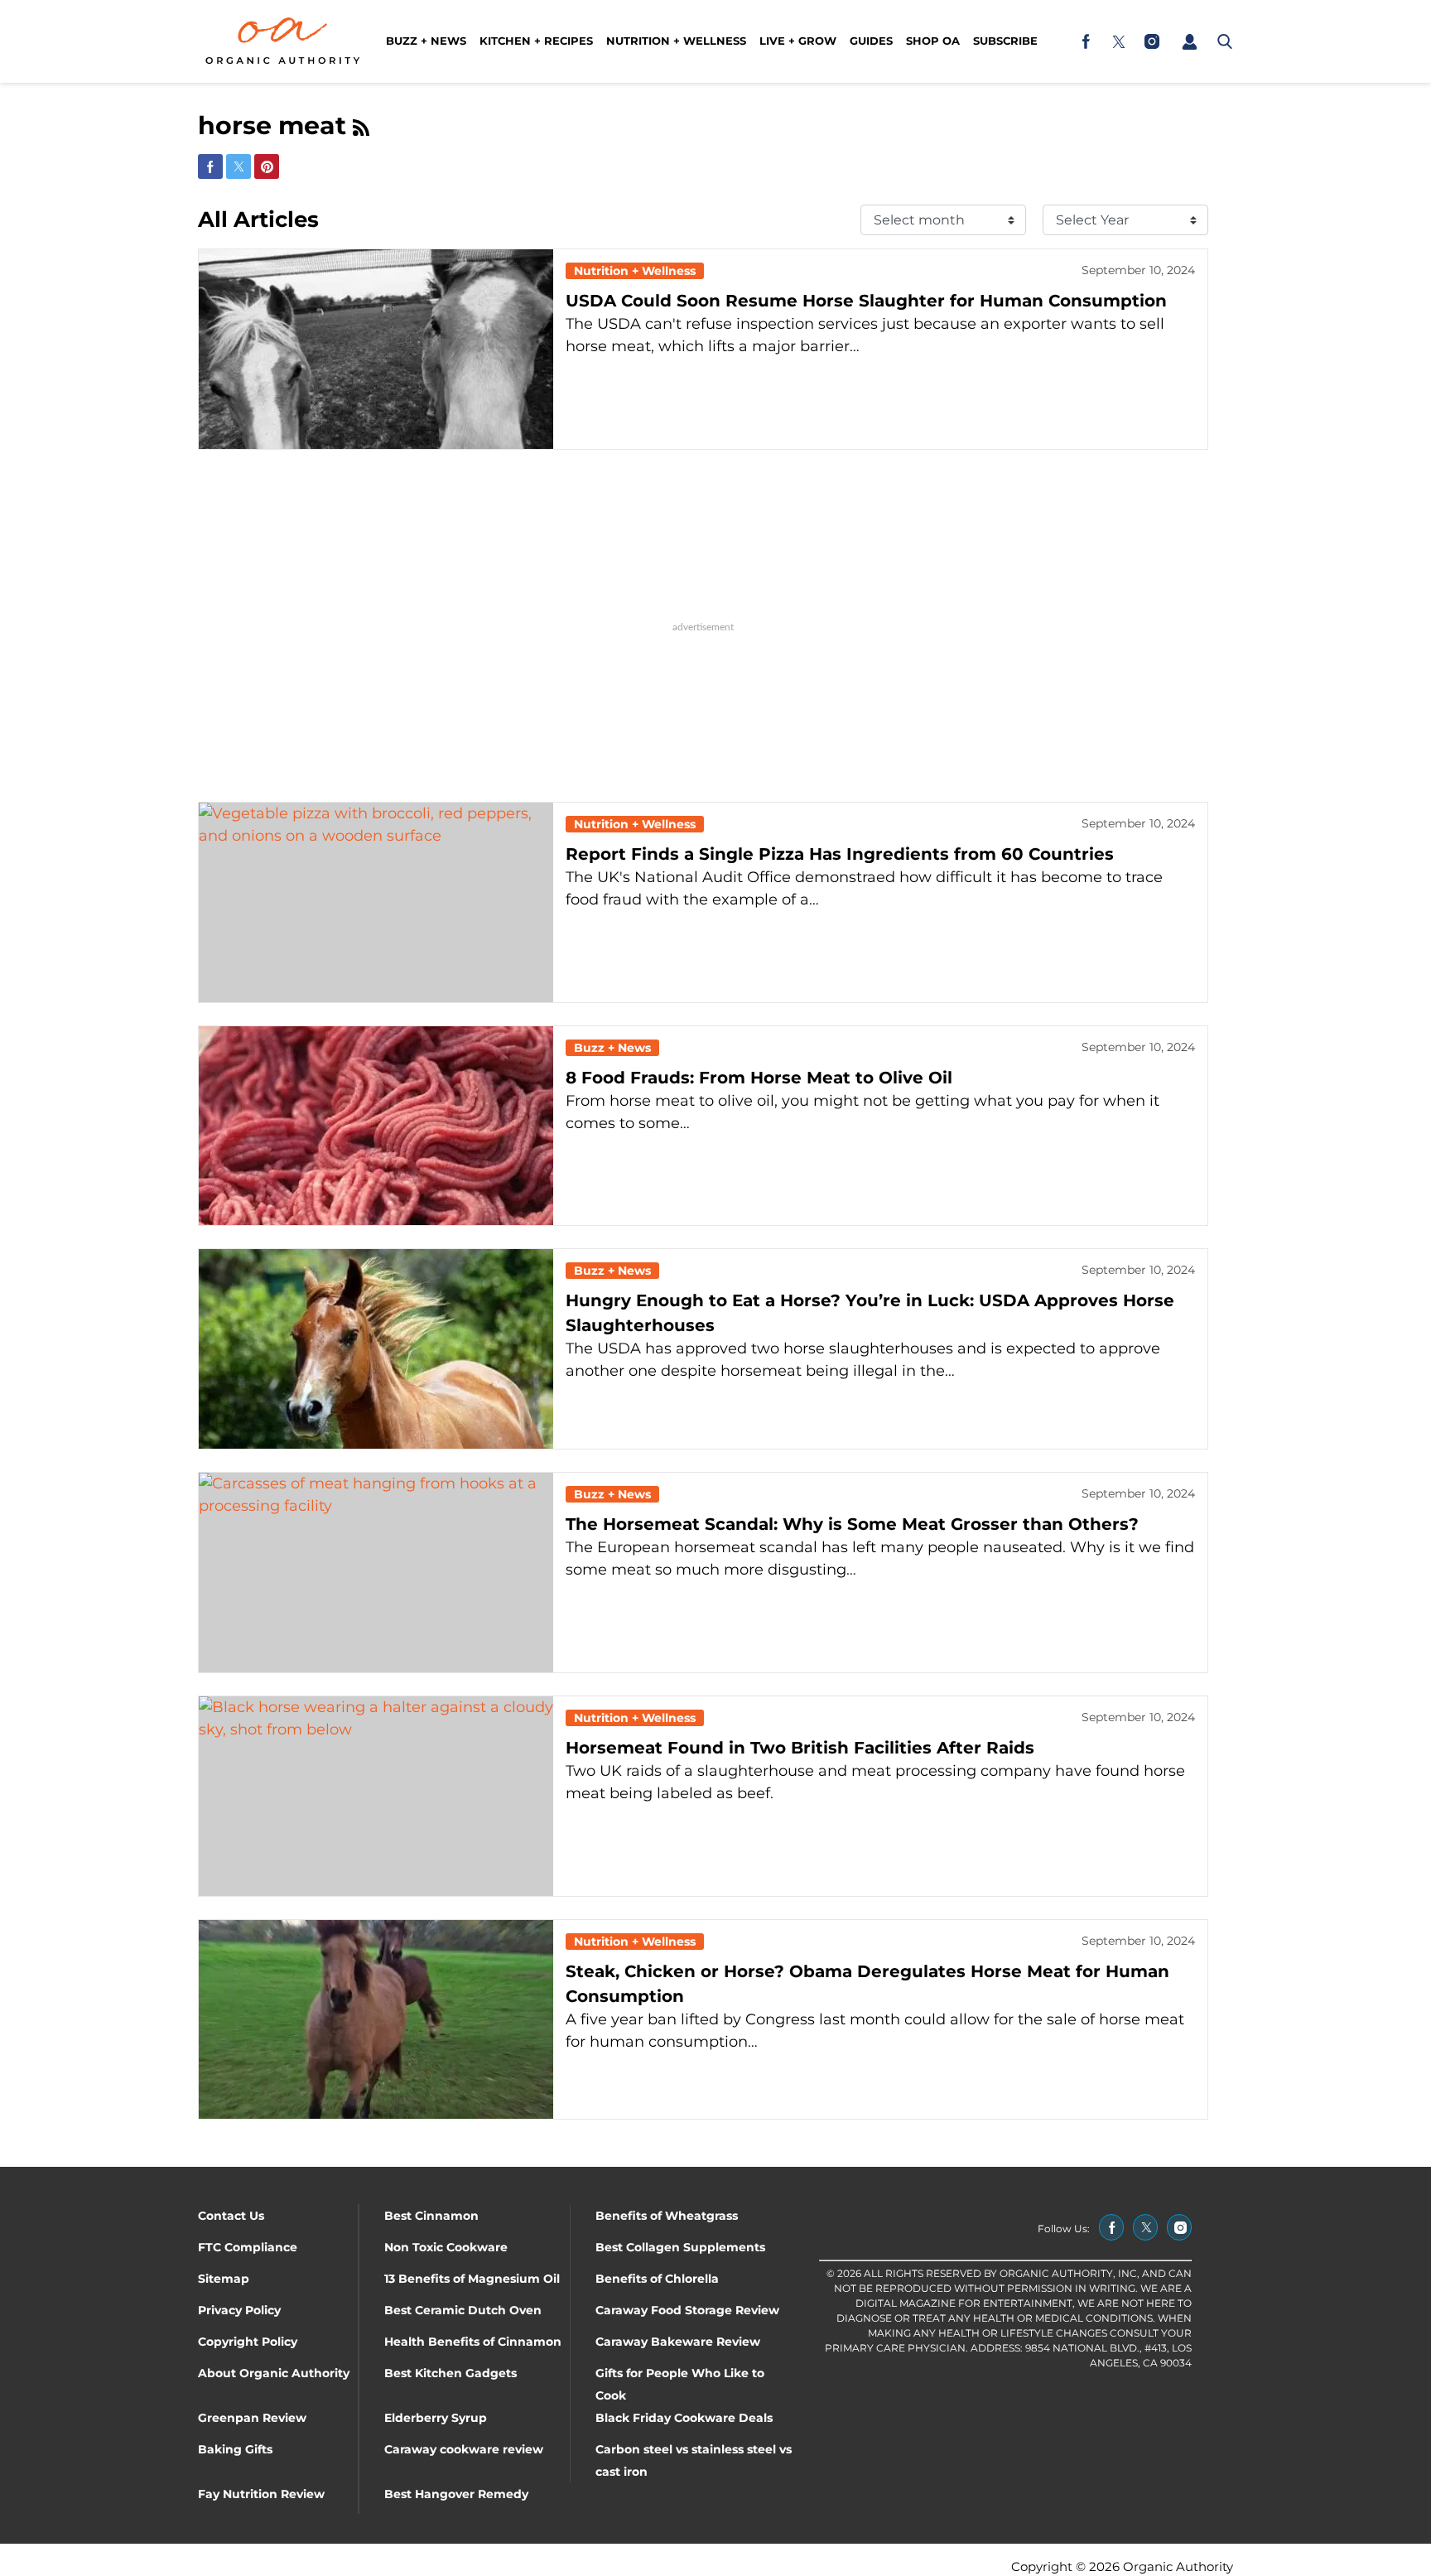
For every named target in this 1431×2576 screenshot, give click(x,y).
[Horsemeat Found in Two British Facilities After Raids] (376, 1796)
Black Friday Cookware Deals (684, 2418)
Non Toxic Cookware (446, 2247)
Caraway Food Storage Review (687, 2310)
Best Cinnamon (431, 2216)
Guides (871, 41)
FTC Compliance (248, 2247)
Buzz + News (426, 41)
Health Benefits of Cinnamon (473, 2342)
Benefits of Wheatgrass (667, 2216)
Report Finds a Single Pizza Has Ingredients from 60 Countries (840, 854)
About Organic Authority (274, 2373)
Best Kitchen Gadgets (450, 2373)
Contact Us (231, 2216)
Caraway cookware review (464, 2449)
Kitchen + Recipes (536, 41)
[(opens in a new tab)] (1086, 41)
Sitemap (224, 2279)
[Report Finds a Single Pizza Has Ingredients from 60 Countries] (376, 902)
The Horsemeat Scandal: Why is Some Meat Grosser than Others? (852, 1524)
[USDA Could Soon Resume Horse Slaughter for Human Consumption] (376, 349)
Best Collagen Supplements (680, 2247)
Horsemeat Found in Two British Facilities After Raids (800, 1748)
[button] (1189, 41)
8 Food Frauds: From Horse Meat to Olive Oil (759, 1078)
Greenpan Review (252, 2418)
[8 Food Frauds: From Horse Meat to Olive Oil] (376, 1126)
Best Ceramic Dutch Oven (463, 2310)
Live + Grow (798, 41)
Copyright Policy (248, 2342)
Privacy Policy (239, 2310)
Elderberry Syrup (436, 2418)
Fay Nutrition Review (261, 2494)
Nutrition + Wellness (676, 41)
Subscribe (1005, 41)
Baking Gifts (235, 2449)
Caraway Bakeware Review (678, 2342)
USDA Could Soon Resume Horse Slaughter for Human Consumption (866, 301)
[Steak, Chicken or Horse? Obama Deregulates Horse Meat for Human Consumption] (376, 2020)
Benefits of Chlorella (657, 2279)
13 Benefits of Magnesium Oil (472, 2279)
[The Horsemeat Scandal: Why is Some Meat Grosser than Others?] (376, 1573)
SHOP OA (933, 41)
